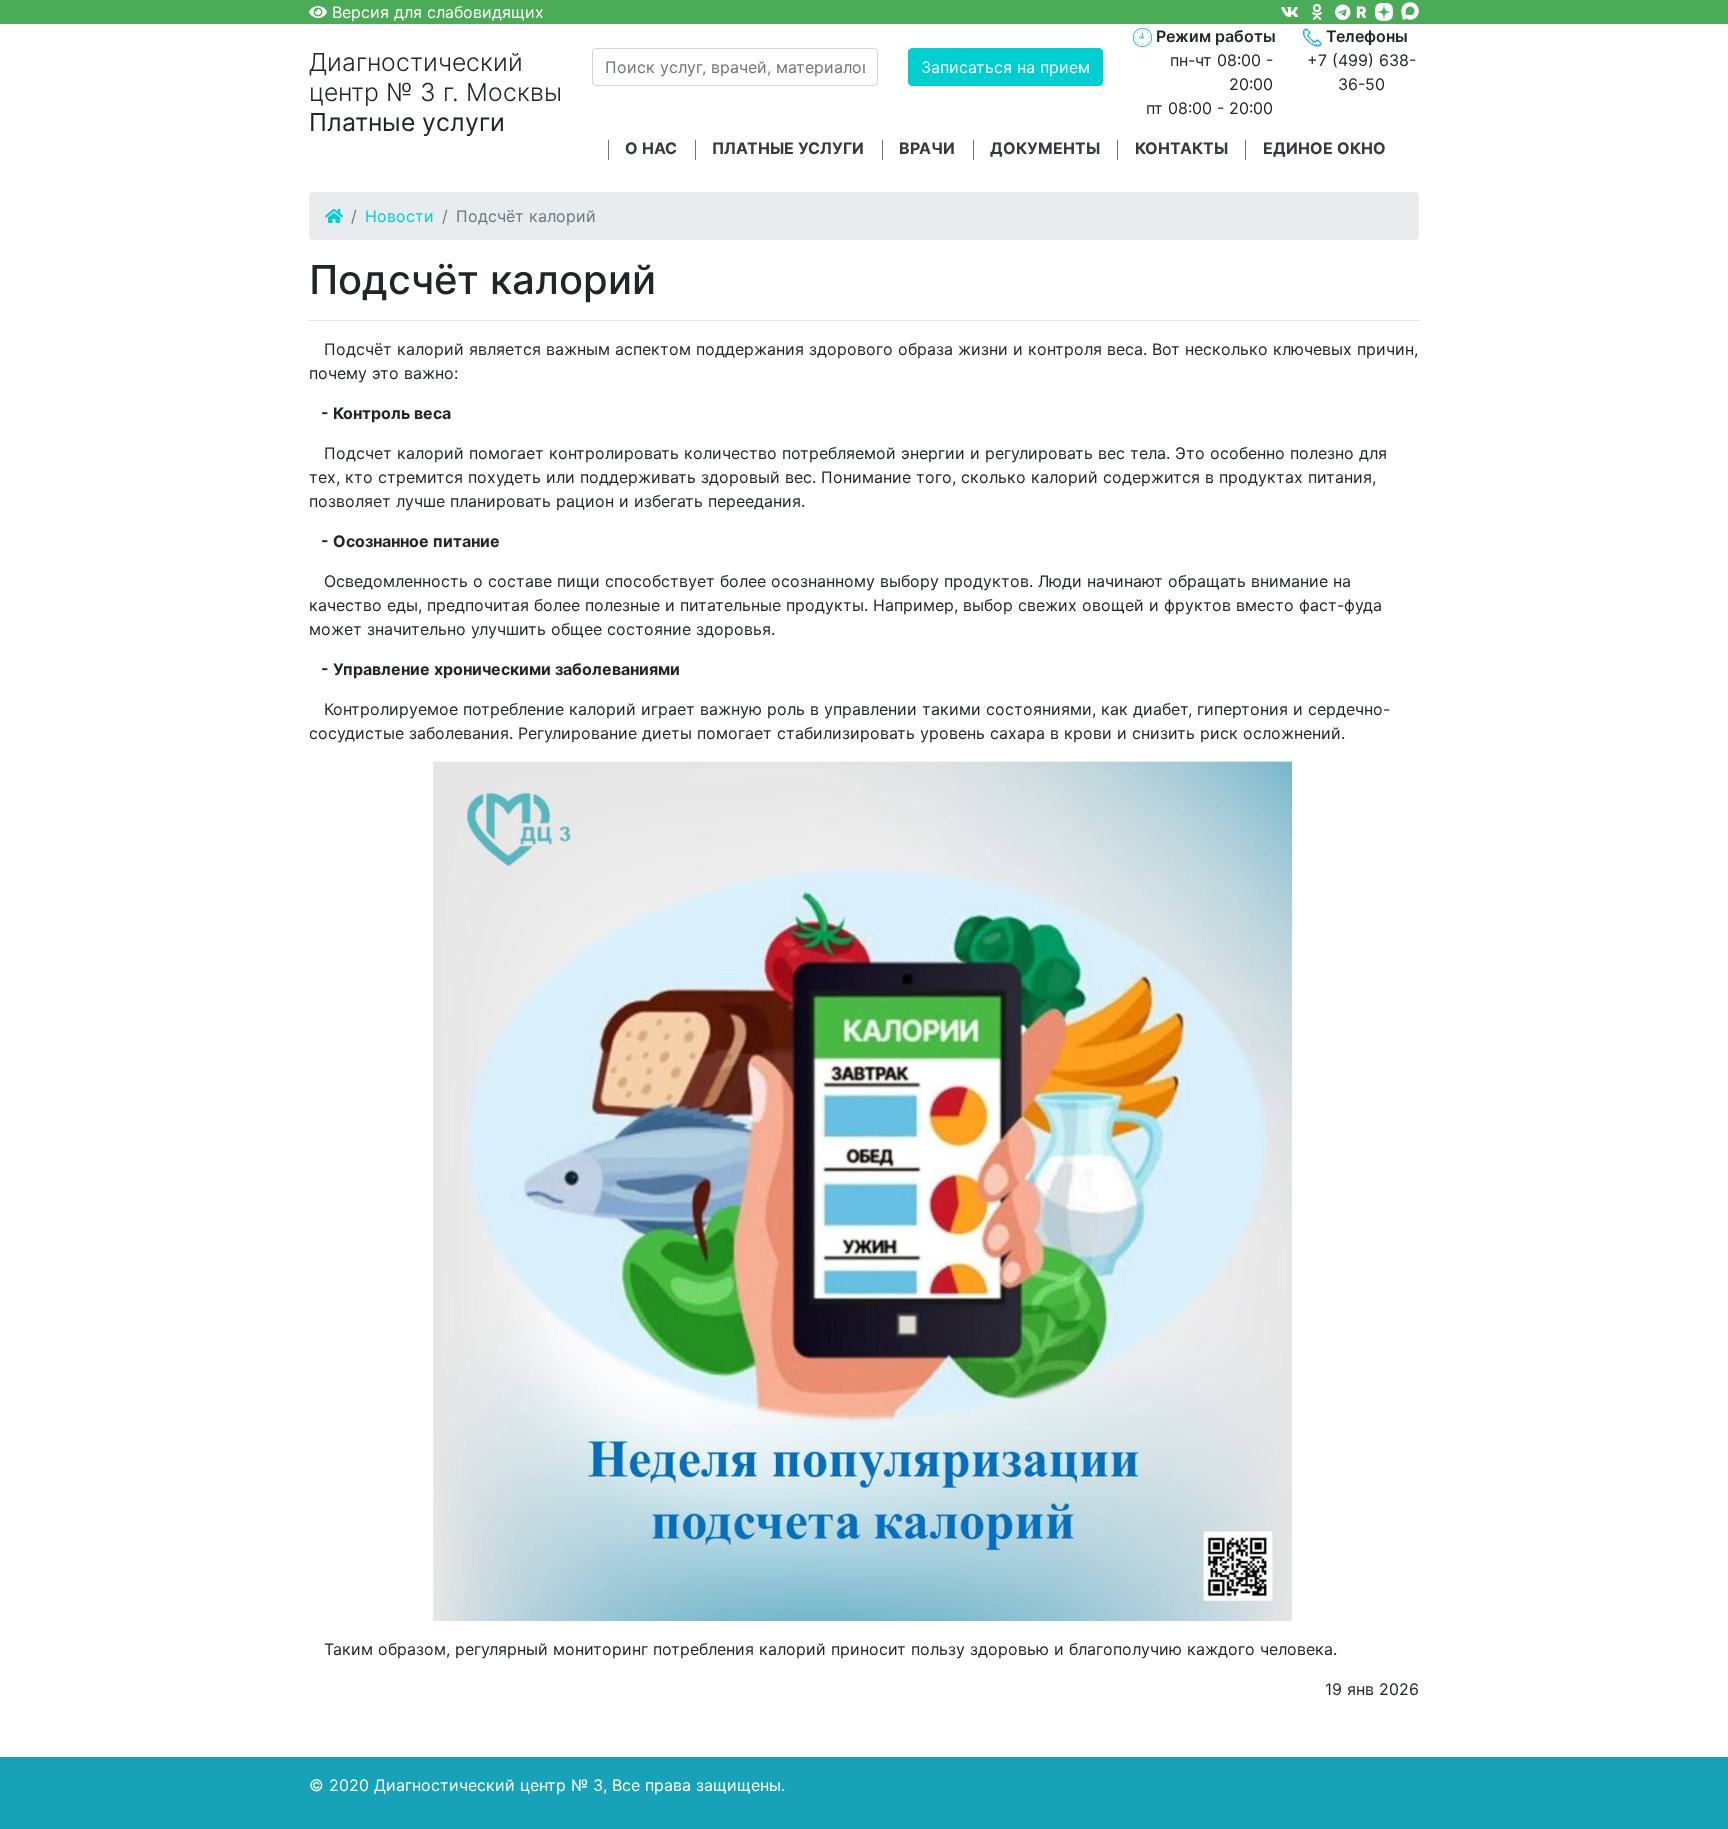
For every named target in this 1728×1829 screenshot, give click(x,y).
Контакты (1181, 148)
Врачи (927, 148)
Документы (1045, 148)
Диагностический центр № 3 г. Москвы (435, 92)
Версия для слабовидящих (435, 12)
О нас (651, 148)
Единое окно (1324, 148)
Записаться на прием (1005, 67)
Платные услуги (788, 148)
